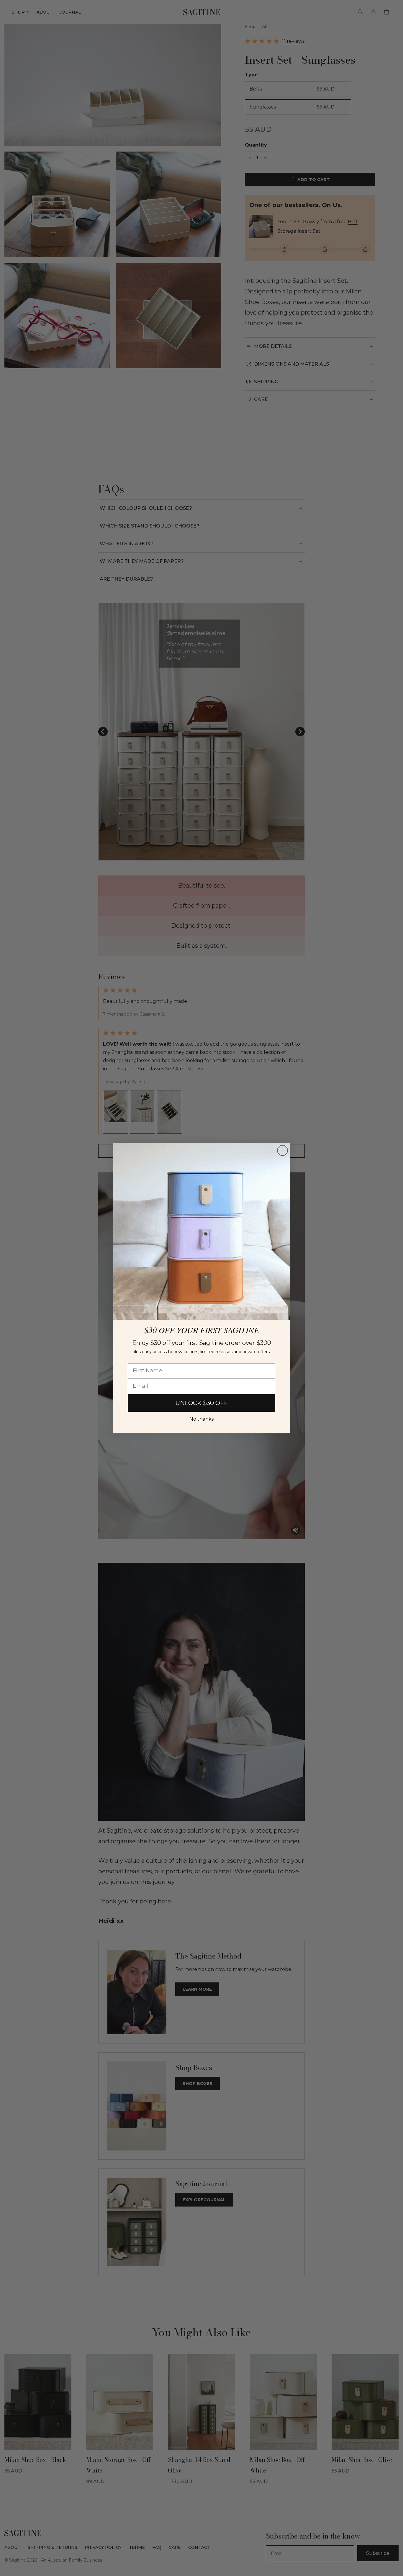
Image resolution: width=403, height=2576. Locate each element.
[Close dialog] (282, 1150)
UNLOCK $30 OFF (202, 1403)
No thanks (201, 1419)
